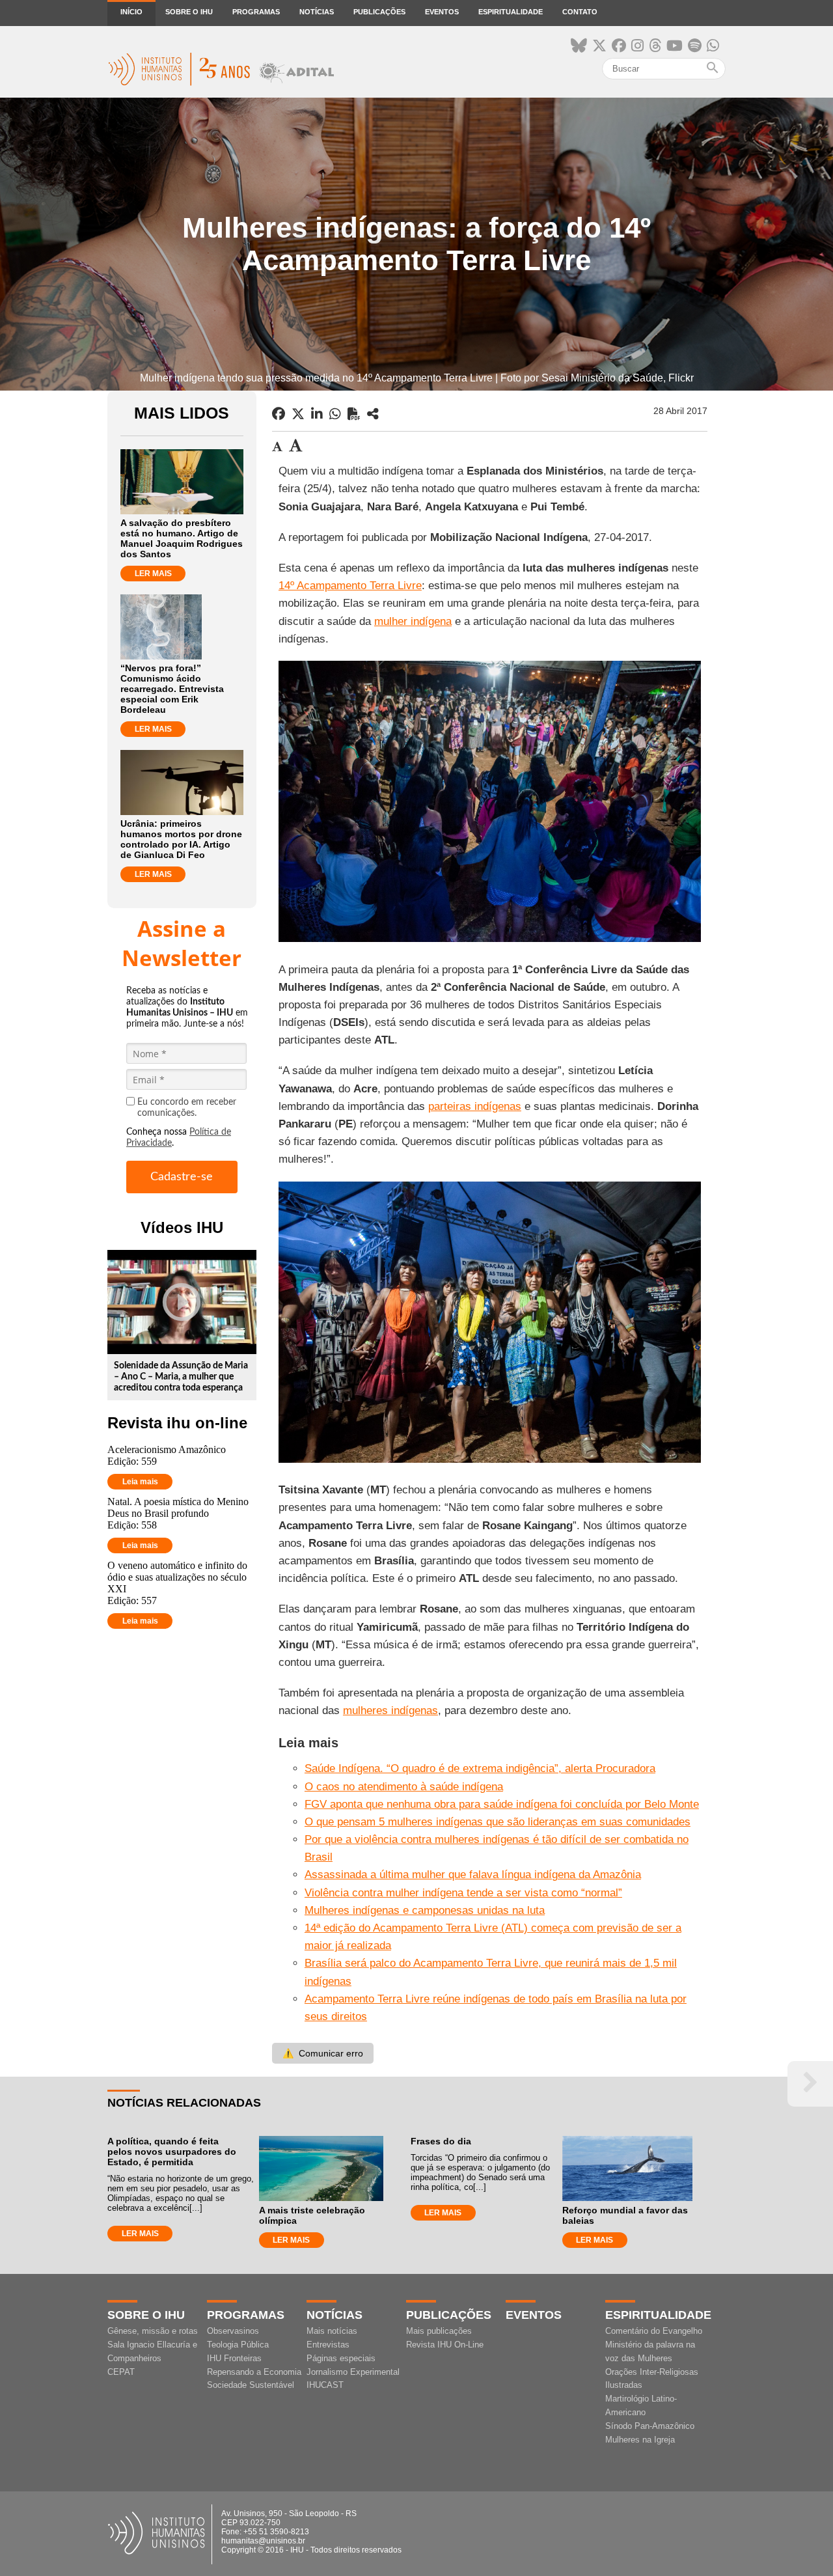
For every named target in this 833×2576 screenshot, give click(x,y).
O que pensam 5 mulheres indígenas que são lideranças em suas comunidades (498, 1822)
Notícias (317, 12)
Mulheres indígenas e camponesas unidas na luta (425, 1910)
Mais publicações (439, 2331)
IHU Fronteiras (234, 2358)
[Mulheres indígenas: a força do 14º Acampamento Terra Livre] (373, 414)
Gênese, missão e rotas (153, 2331)
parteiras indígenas (475, 1106)
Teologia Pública (238, 2345)
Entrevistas (328, 2345)
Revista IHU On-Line (445, 2345)
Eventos (442, 12)
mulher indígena (413, 621)
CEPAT (121, 2372)
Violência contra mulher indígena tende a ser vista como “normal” (463, 1893)
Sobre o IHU (189, 12)
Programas (256, 12)
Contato (580, 12)
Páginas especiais (341, 2358)
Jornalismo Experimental (353, 2372)
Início (131, 12)
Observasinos (233, 2331)
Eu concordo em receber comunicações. (187, 1108)
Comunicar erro (323, 2053)
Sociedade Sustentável (251, 2385)
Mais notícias (332, 2331)
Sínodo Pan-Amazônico (650, 2426)
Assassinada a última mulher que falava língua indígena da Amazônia (473, 1875)
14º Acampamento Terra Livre (350, 586)
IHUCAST (325, 2385)
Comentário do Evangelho (654, 2331)
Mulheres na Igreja (640, 2440)
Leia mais (140, 1482)
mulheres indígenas (390, 1710)
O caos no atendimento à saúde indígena (404, 1787)
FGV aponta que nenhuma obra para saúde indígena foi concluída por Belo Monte (502, 1804)
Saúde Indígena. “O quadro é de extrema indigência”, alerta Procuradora (480, 1768)
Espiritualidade (511, 12)
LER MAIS (153, 574)
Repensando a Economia (254, 2372)
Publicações (379, 12)
